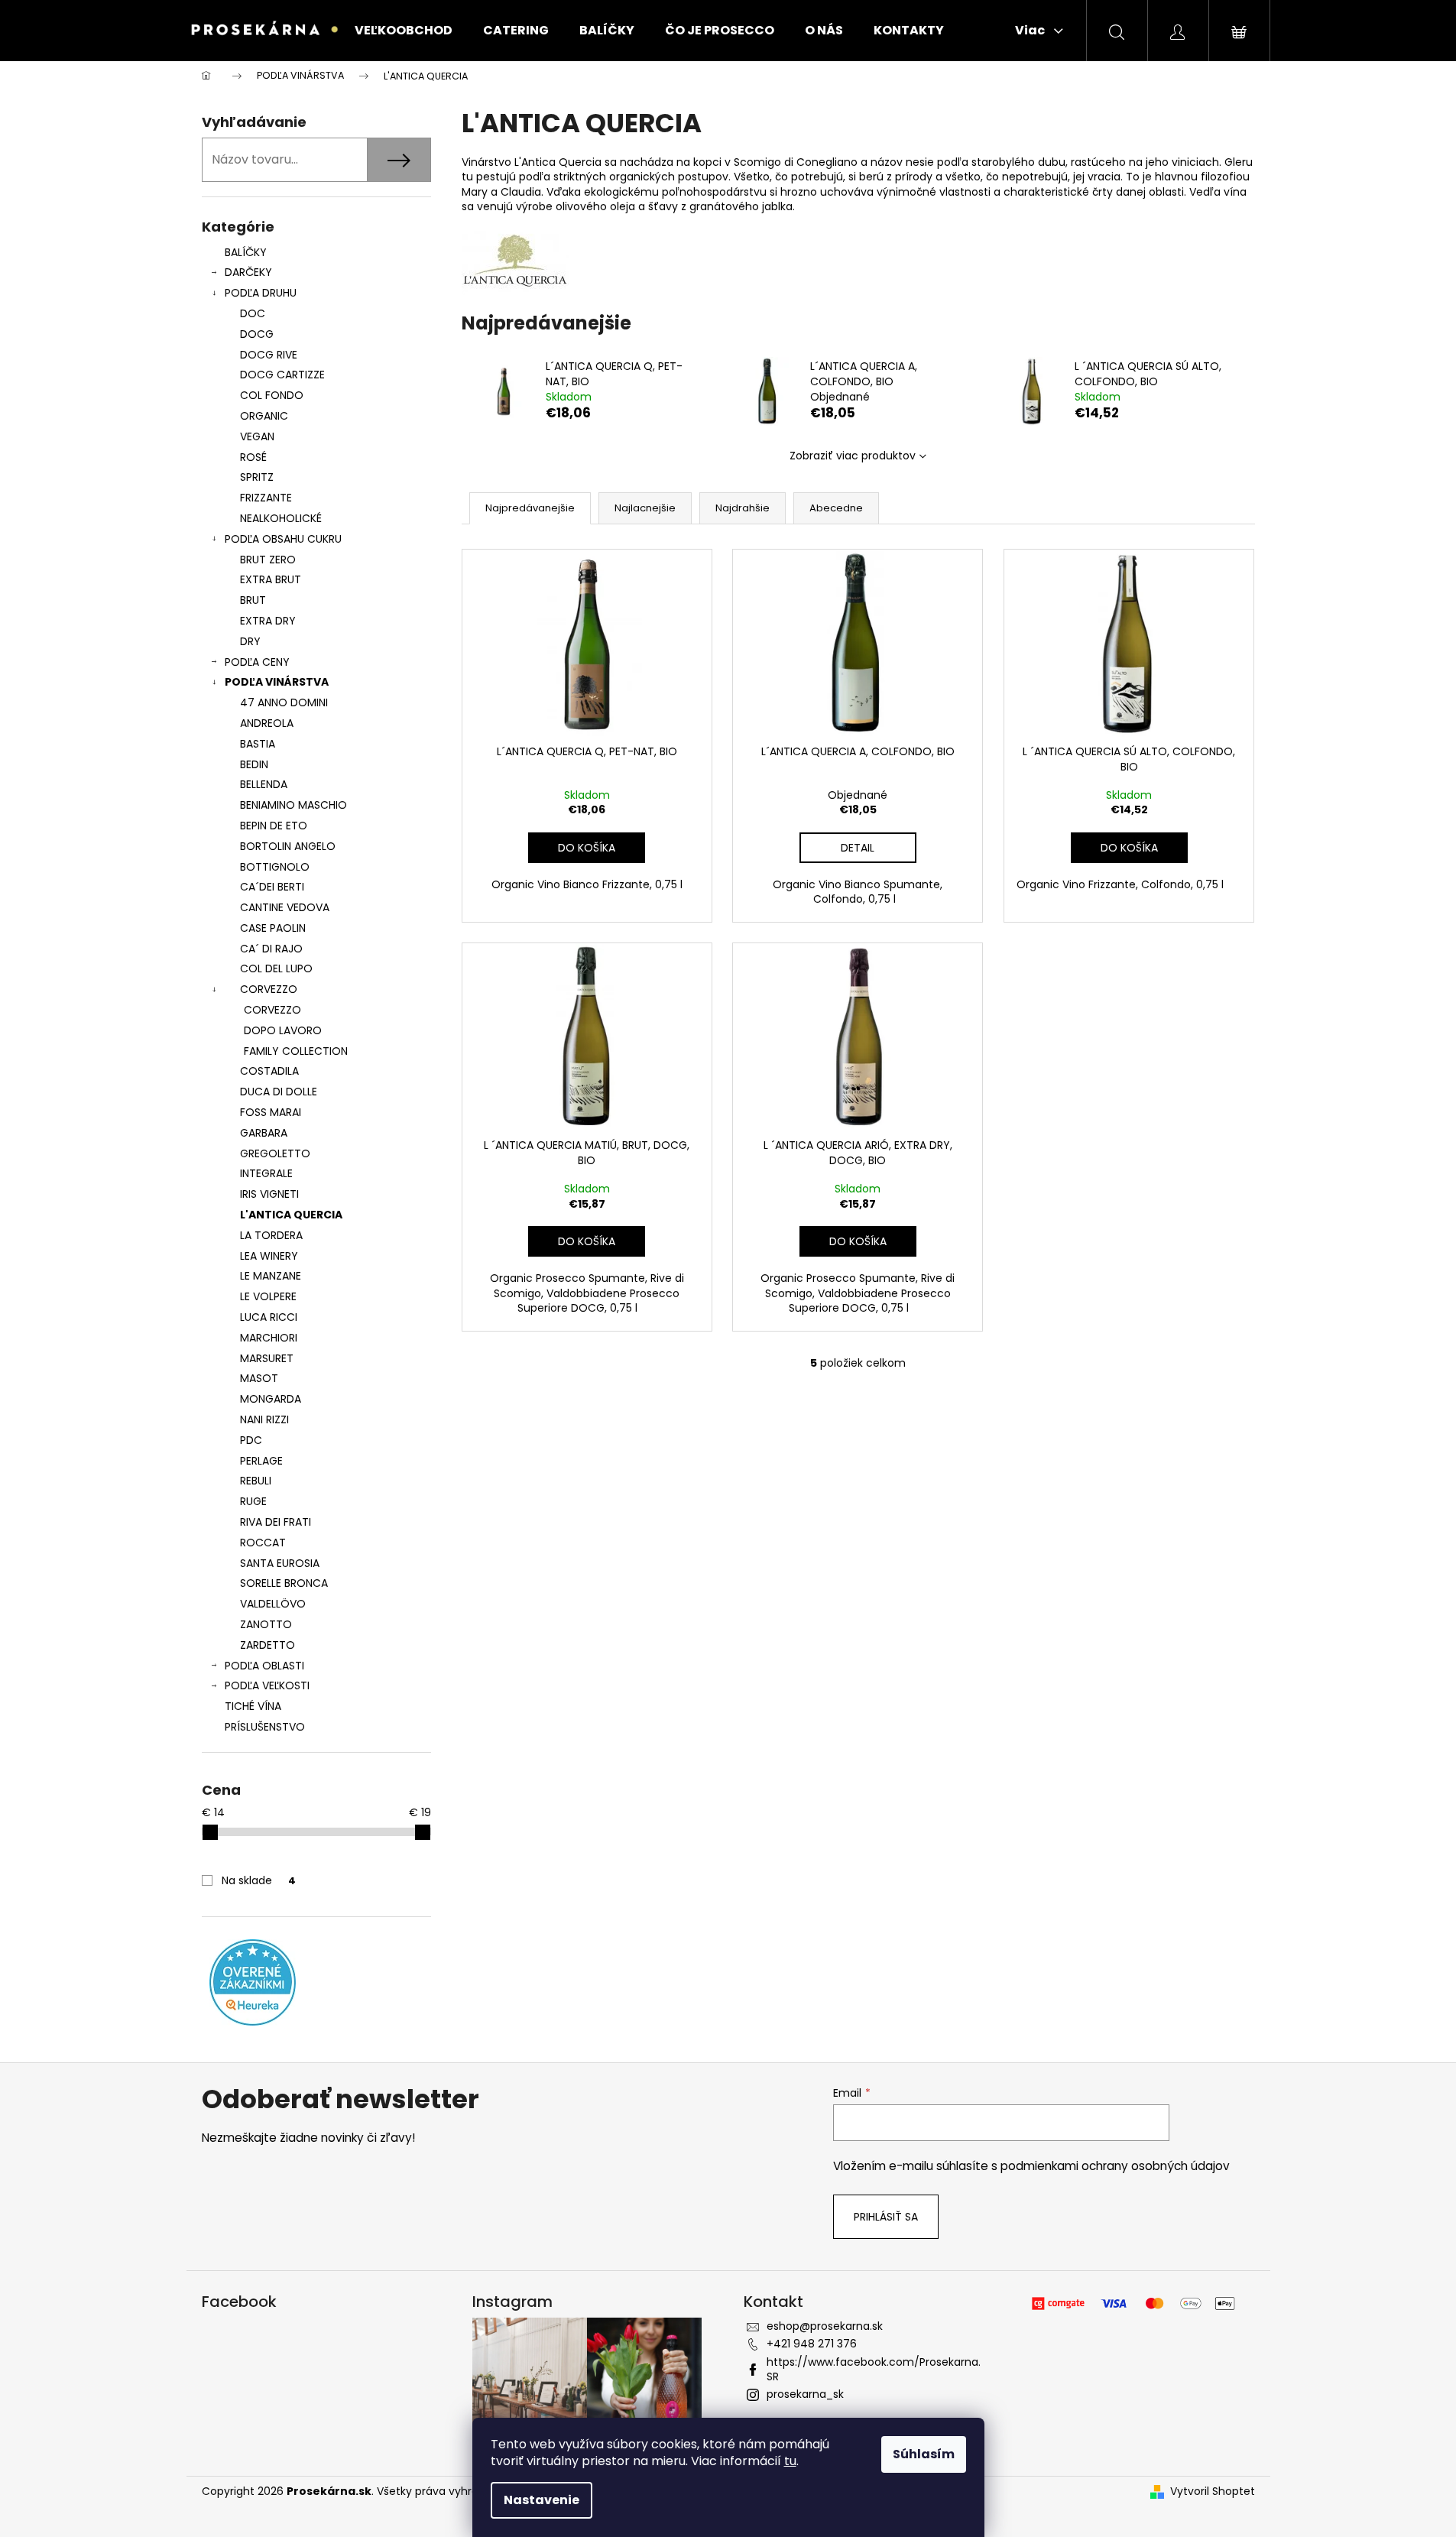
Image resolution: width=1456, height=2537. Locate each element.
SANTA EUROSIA (280, 1563)
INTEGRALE (266, 1173)
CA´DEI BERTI (272, 887)
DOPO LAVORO (283, 1030)
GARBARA (264, 1133)
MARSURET (267, 1358)
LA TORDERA (271, 1235)
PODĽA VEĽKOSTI (267, 1685)
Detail (858, 848)
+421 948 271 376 (812, 2344)
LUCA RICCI (269, 1317)
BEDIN (254, 764)
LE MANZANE (271, 1276)
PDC (251, 1440)
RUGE (253, 1501)
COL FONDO (272, 395)
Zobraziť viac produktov (853, 456)
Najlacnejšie (645, 508)
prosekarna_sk (805, 2394)
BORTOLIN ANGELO (288, 846)
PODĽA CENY (257, 662)
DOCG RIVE (269, 355)
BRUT (253, 600)
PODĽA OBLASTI (264, 1666)
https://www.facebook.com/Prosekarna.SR (874, 2369)
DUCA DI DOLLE (279, 1092)
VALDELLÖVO (273, 1604)
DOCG (257, 334)
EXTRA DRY (268, 621)
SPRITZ (257, 477)
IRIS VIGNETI (269, 1194)
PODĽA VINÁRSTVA (277, 682)
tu (790, 2461)
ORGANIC (264, 416)
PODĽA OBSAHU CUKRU (283, 539)
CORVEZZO (269, 989)
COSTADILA (269, 1071)
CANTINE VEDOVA (285, 907)
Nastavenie (542, 2500)
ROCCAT (263, 1543)
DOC (253, 313)
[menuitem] (404, 31)
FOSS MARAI (271, 1112)
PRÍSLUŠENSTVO (265, 1727)
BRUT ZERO (268, 560)
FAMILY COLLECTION (296, 1051)
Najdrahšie (743, 508)
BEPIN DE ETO (274, 826)
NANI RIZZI (264, 1419)
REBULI (256, 1481)
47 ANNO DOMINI (284, 702)
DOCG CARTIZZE (282, 375)
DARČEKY (248, 272)
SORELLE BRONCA (284, 1583)
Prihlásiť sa (886, 2217)
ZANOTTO (266, 1624)
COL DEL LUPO (276, 968)
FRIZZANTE (266, 498)
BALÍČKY (246, 252)
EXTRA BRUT (271, 579)
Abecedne (836, 508)
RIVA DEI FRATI (276, 1522)
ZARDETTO (268, 1645)
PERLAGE (261, 1461)
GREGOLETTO (275, 1153)
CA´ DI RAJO (271, 949)
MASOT (259, 1378)
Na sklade (259, 1880)
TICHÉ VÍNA (253, 1706)
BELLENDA (264, 784)
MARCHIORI (269, 1338)
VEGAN (257, 436)
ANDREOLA (267, 723)
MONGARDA (271, 1399)
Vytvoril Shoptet (1213, 2492)
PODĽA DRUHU (261, 293)
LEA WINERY (269, 1256)
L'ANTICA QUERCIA (291, 1215)
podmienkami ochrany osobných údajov (1115, 2166)
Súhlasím (924, 2454)
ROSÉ (253, 457)
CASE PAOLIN (273, 928)
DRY (250, 641)
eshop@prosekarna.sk (825, 2326)
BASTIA (258, 744)
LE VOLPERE (268, 1296)
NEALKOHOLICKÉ (281, 518)
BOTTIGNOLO (275, 867)
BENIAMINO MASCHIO (293, 805)
